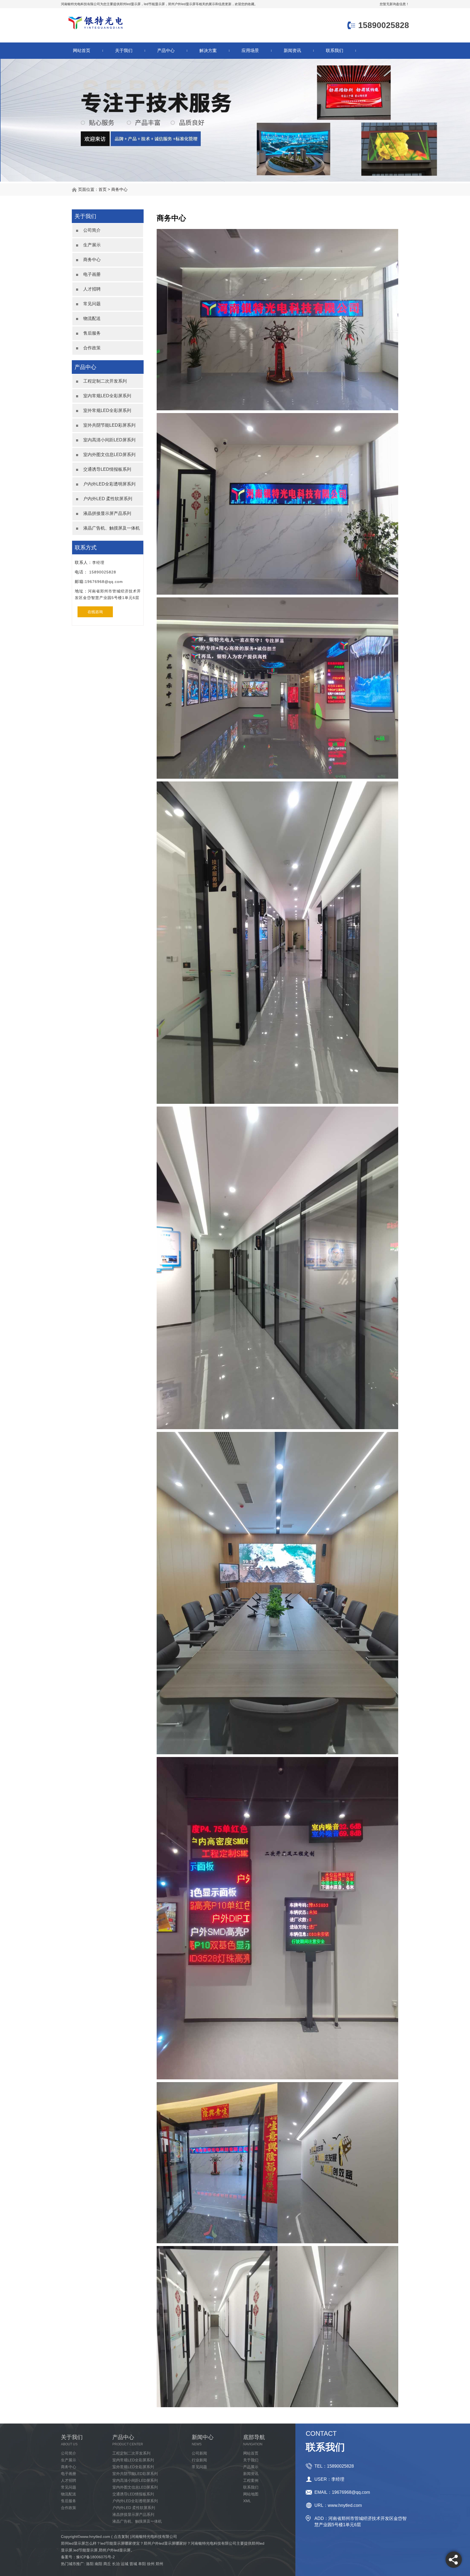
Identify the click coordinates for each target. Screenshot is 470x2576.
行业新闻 (199, 2460)
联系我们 (335, 51)
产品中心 (166, 51)
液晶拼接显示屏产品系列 (107, 513)
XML (247, 2501)
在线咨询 (95, 612)
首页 (103, 189)
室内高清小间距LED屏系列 (109, 440)
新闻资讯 (292, 51)
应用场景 (250, 51)
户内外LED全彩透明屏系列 (109, 484)
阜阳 (142, 2564)
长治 (116, 2564)
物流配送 (92, 318)
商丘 (107, 2564)
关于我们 (124, 51)
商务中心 (119, 189)
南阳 (98, 2564)
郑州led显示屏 (130, 4)
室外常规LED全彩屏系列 (107, 410)
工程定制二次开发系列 (105, 381)
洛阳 (90, 2564)
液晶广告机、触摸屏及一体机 (112, 528)
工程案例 (251, 2480)
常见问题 (92, 304)
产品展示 (251, 2467)
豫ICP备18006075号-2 (95, 2557)
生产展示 (92, 245)
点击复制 (121, 2537)
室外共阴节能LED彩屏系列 (109, 425)
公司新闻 (199, 2453)
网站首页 (82, 51)
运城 (125, 2564)
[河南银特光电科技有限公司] (95, 30)
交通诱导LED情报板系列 (107, 469)
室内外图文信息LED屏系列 (109, 455)
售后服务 (92, 333)
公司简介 (92, 230)
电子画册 (92, 274)
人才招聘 (92, 289)
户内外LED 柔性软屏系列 (108, 499)
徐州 (151, 2564)
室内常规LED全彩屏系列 (107, 396)
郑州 (159, 2564)
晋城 (133, 2564)
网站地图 (251, 2494)
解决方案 (208, 51)
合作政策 (92, 348)
